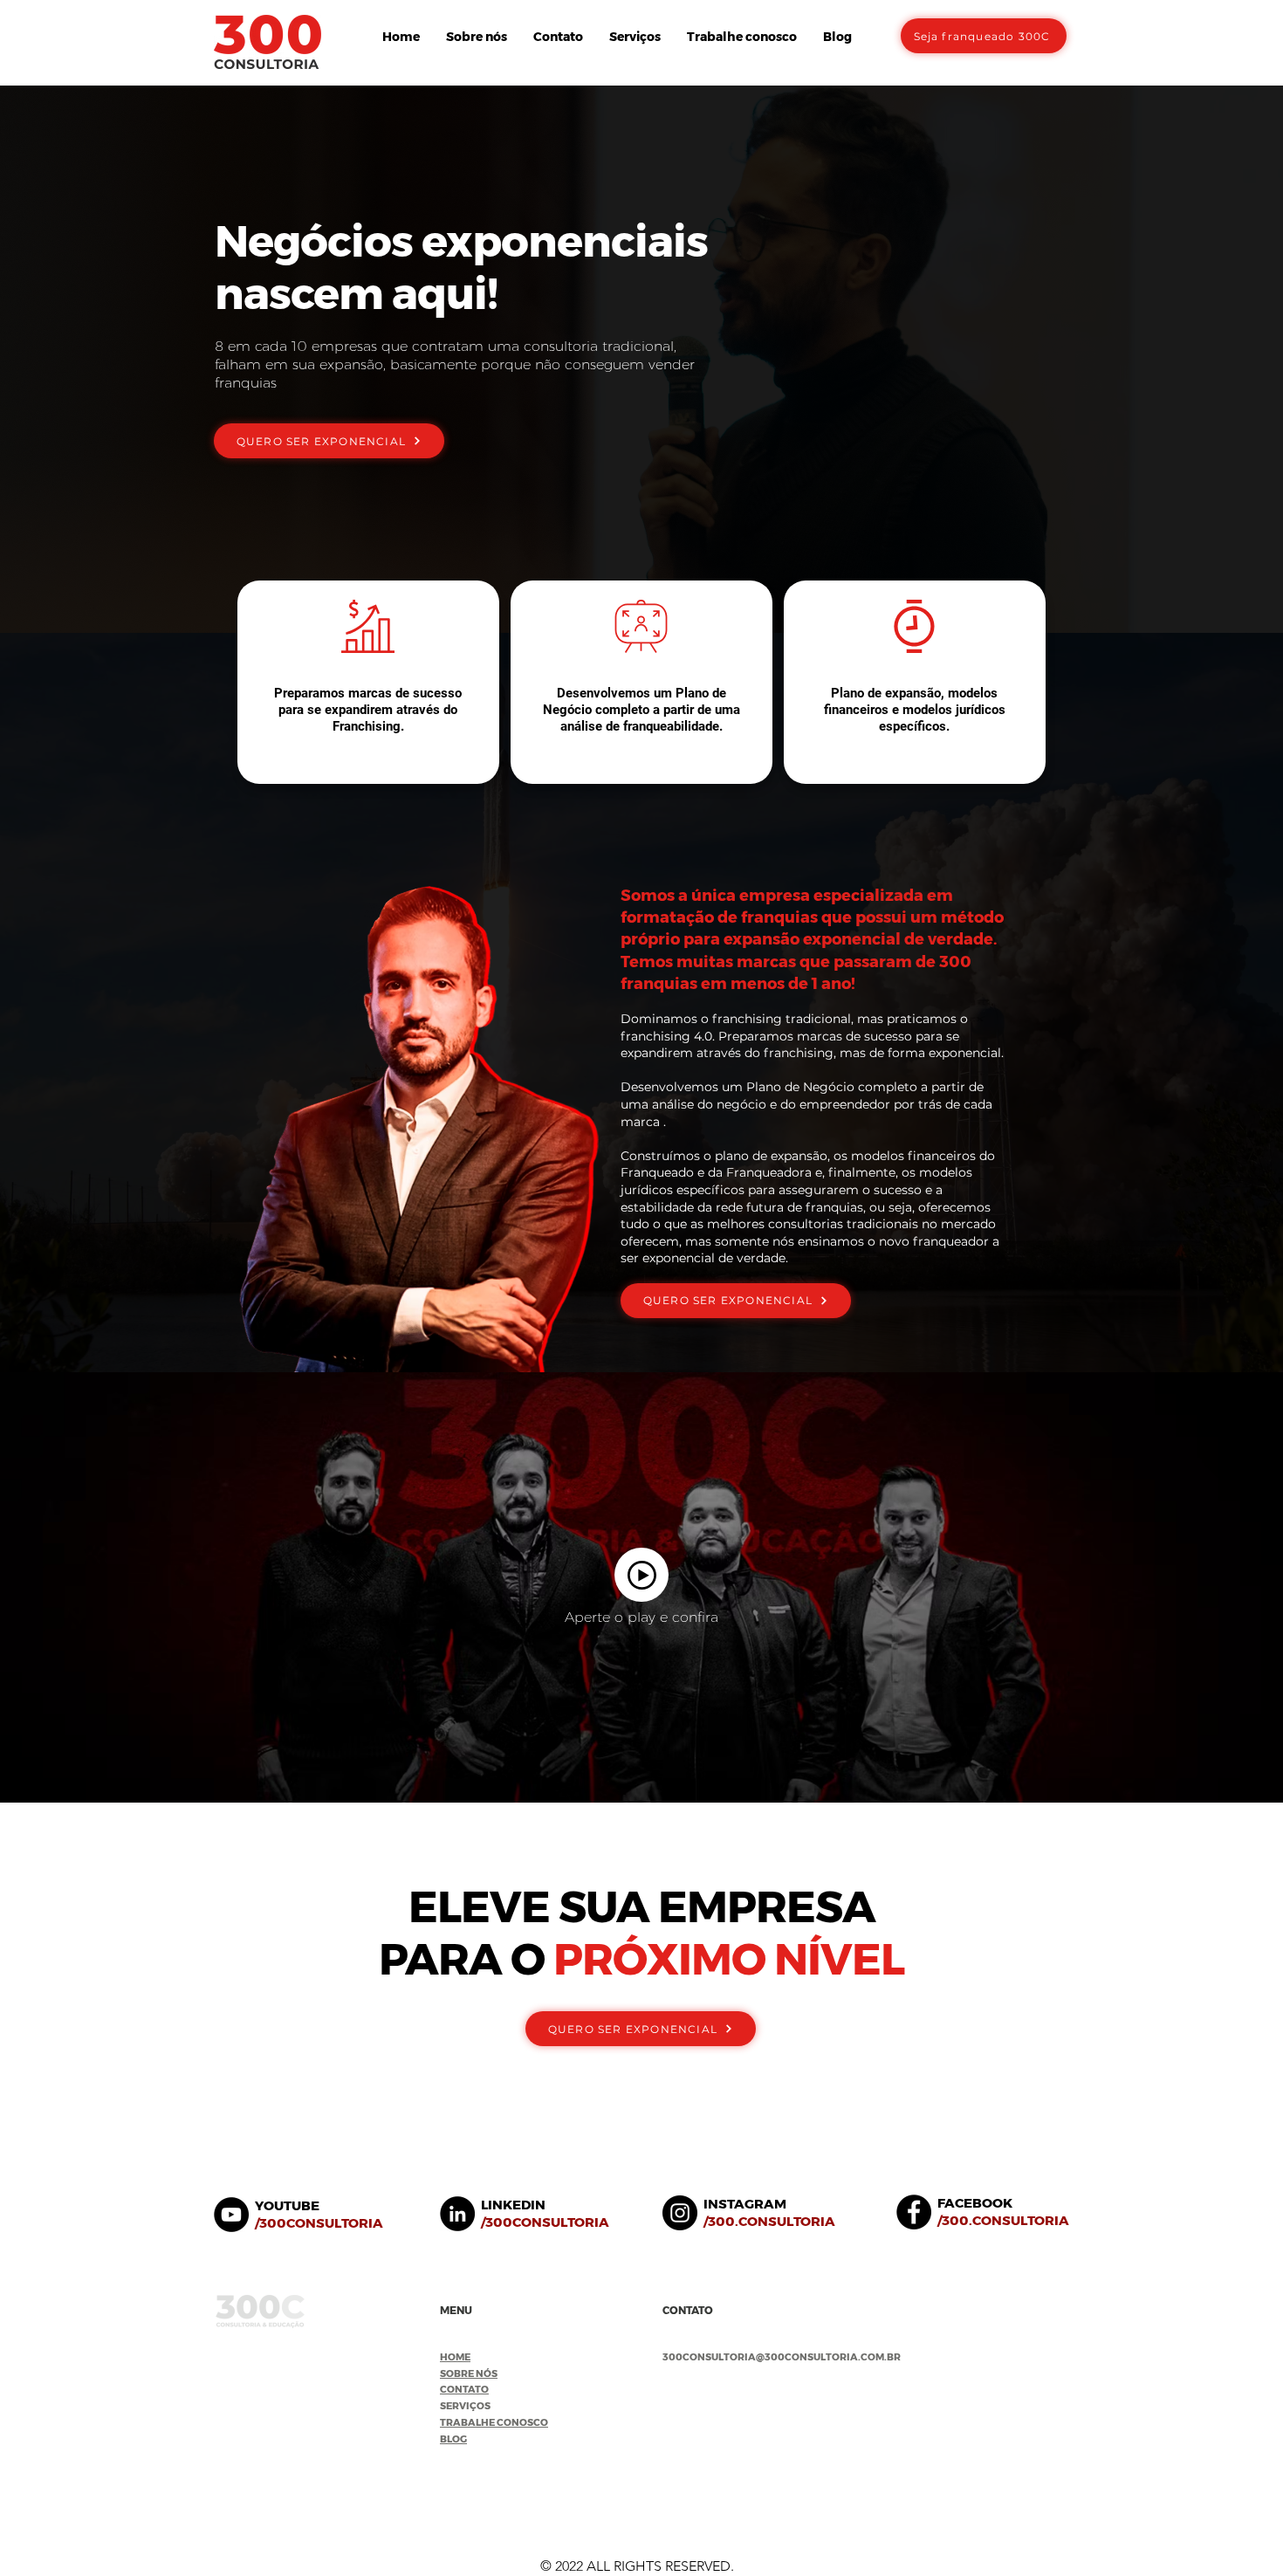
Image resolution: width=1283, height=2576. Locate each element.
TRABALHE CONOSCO (494, 2422)
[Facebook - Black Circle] (914, 2212)
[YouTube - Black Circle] (231, 2215)
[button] (635, 37)
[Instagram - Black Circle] (680, 2213)
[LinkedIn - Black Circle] (457, 2214)
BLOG (453, 2439)
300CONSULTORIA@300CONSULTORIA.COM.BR (782, 2357)
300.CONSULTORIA (772, 2221)
